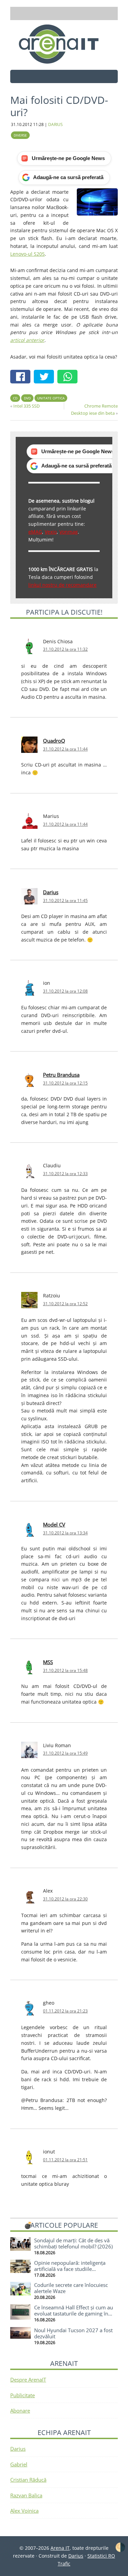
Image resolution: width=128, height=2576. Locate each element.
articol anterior (27, 340)
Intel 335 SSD (26, 406)
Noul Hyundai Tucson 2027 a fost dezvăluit (73, 2333)
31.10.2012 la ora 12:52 (65, 1304)
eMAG (35, 532)
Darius (51, 892)
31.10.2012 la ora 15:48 (65, 1670)
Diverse (20, 135)
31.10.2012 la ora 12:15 (65, 1083)
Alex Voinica (24, 2511)
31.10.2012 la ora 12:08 (65, 991)
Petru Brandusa (61, 1075)
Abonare (20, 2411)
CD (15, 398)
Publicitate (23, 2395)
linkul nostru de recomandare (62, 585)
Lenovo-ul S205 (27, 254)
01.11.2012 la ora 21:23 (65, 2011)
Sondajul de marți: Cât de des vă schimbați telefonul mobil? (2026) (73, 2243)
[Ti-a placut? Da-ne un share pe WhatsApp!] (69, 377)
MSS (48, 1662)
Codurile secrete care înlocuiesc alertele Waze (71, 2288)
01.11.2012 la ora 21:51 (65, 2160)
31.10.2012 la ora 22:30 (65, 1899)
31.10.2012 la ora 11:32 (65, 649)
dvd (27, 398)
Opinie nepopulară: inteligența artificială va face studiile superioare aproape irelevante (70, 2269)
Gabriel (19, 2464)
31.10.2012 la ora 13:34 (65, 1533)
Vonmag (69, 532)
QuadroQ (54, 741)
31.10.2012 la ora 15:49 (65, 1753)
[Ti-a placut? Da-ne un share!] (22, 377)
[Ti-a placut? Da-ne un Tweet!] (46, 377)
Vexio (51, 532)
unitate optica (51, 398)
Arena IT (64, 44)
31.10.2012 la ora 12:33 (65, 1174)
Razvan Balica (26, 2495)
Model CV (54, 1524)
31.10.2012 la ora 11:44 (65, 749)
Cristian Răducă (28, 2480)
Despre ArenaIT (28, 2380)
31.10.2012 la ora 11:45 (65, 900)
